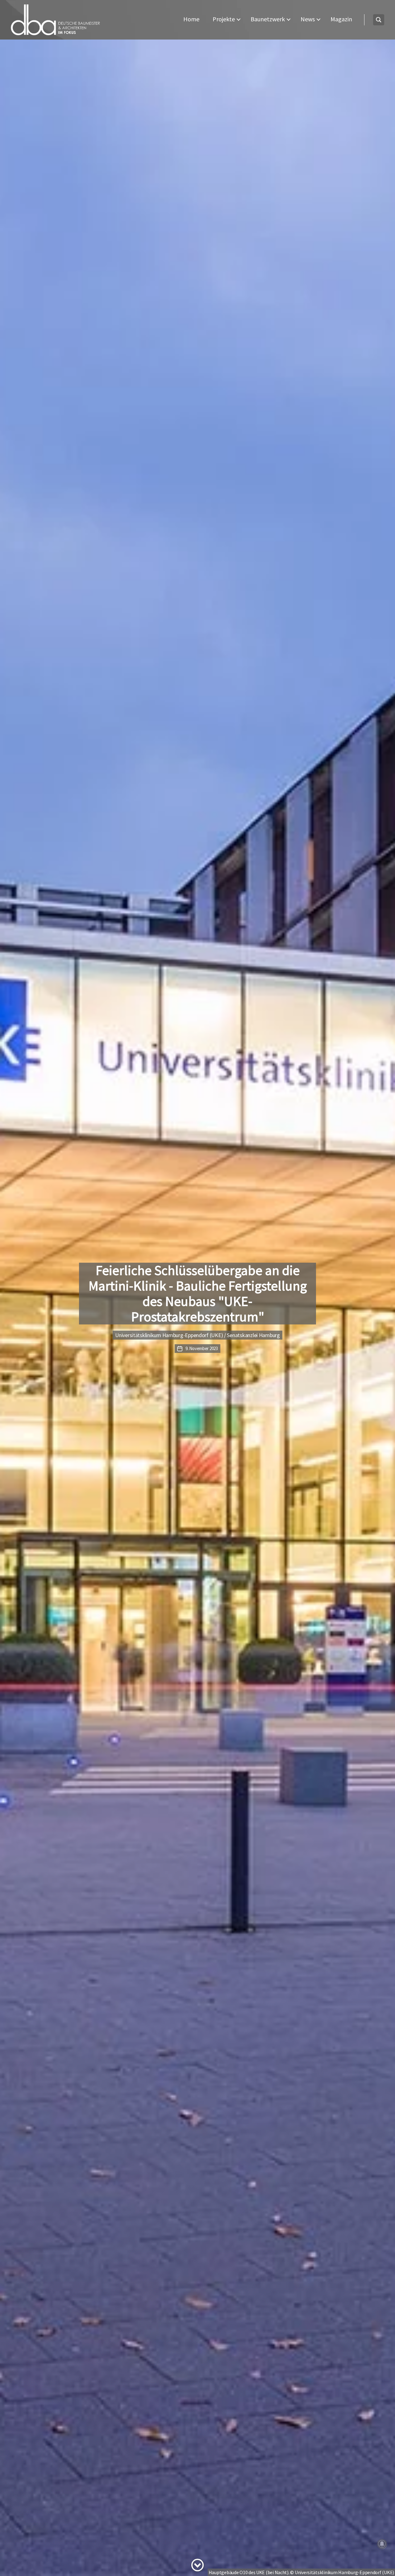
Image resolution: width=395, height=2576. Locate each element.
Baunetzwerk (268, 19)
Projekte (224, 19)
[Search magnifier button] (379, 20)
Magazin (341, 19)
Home (191, 19)
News (308, 19)
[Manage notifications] (382, 2544)
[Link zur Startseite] (56, 20)
